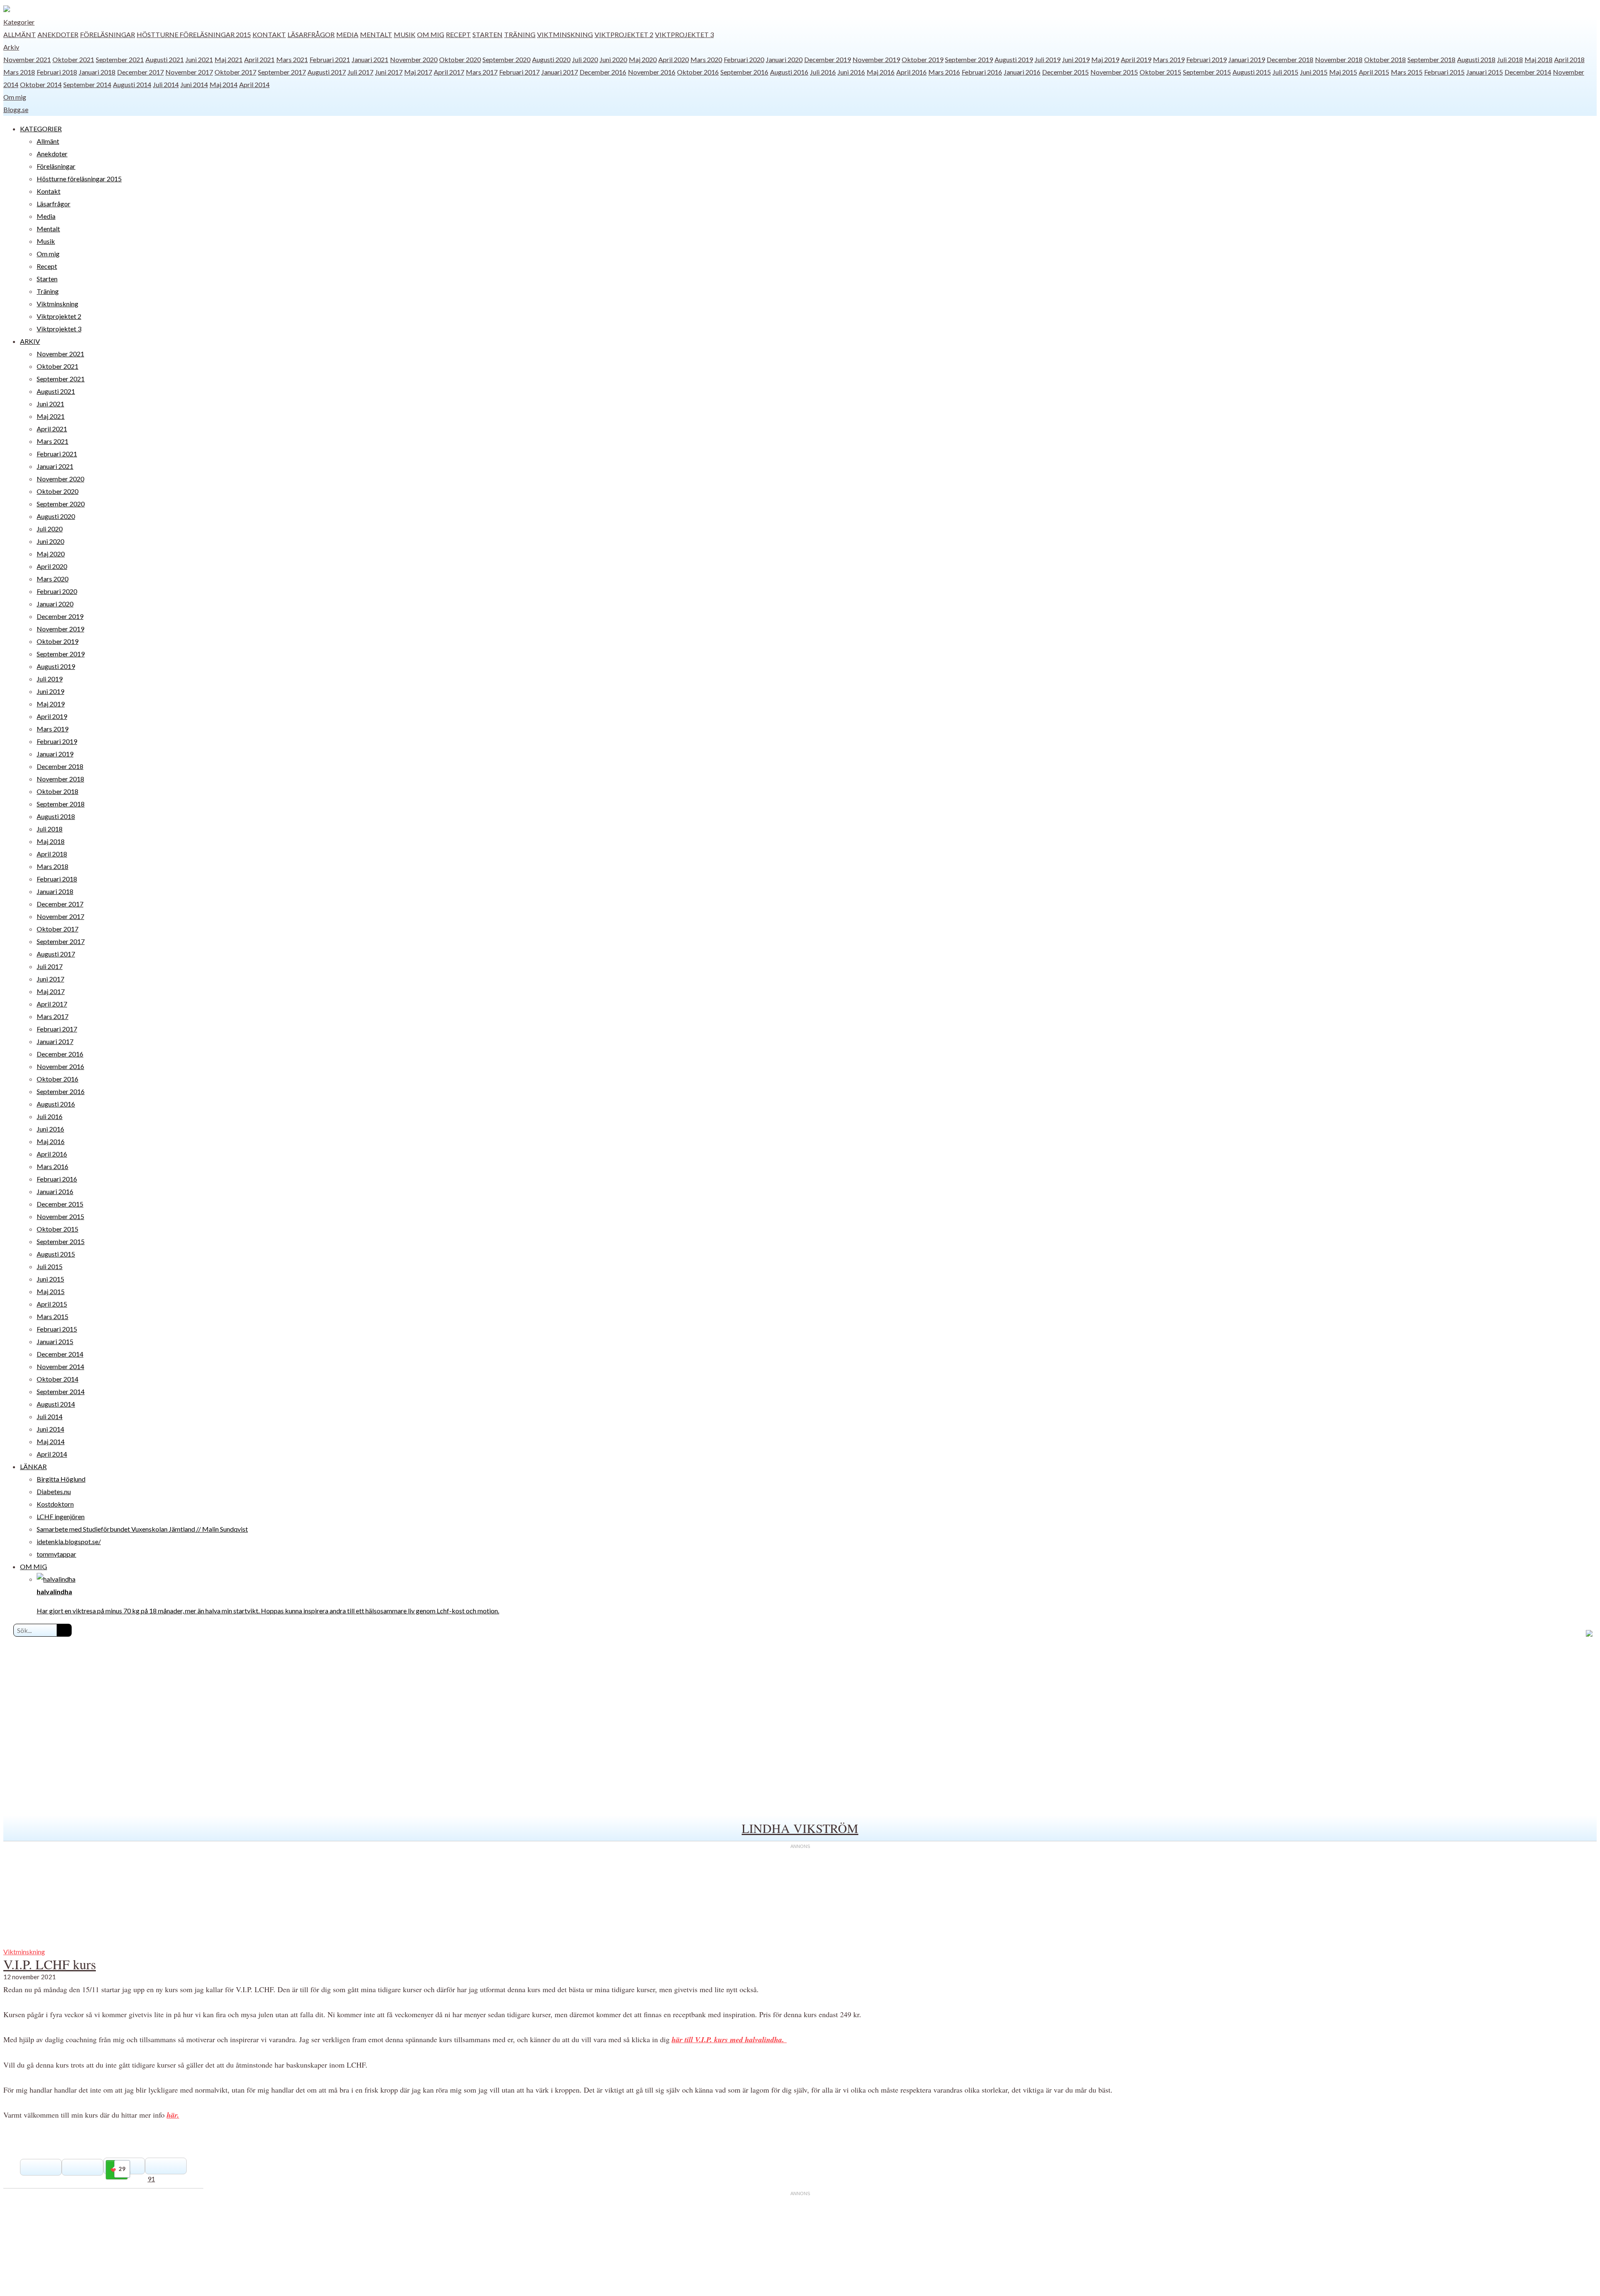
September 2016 (744, 72)
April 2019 (1136, 59)
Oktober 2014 (41, 84)
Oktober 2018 (1385, 59)
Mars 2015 (1407, 72)
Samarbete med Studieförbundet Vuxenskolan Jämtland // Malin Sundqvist (142, 1529)
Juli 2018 (1510, 59)
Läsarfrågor (311, 34)
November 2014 (60, 1366)
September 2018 (1431, 59)
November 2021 (27, 59)
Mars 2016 (944, 72)
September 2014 (87, 84)
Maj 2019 (1105, 59)
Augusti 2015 (1252, 72)
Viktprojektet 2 (624, 34)
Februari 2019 (1206, 59)
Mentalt (376, 34)
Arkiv (11, 47)
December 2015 (1065, 72)
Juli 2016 (823, 72)
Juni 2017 (389, 72)
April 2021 (259, 59)
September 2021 (120, 59)
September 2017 (282, 72)
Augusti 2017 (327, 72)
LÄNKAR (33, 1466)
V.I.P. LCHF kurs (50, 1964)
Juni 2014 (194, 84)
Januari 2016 (1022, 72)
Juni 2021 (199, 59)
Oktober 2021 (73, 59)
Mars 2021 (292, 59)
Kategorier (19, 22)
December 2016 (603, 72)
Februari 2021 (330, 59)
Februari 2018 (57, 72)
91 (151, 2179)
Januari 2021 (370, 59)
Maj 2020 (643, 59)
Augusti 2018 (1476, 59)
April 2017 (449, 72)
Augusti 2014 (132, 84)
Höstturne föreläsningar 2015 (194, 34)
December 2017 (140, 72)
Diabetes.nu (54, 1491)
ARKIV (30, 341)
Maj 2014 (224, 84)
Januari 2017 (560, 72)
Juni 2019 (1076, 59)
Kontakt (269, 34)
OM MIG (34, 1566)
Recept (458, 34)
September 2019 (969, 59)
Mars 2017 (482, 72)
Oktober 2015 (1160, 72)
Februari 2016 (982, 72)
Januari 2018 (97, 72)
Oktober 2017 (235, 72)
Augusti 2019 (1014, 59)
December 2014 (1528, 72)
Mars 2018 (19, 72)
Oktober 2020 (460, 59)
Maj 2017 (418, 72)
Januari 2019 (1247, 59)
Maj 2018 (1539, 59)
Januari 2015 (1485, 72)
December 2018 (1290, 59)
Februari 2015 (1444, 72)
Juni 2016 (851, 72)
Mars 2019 (1169, 59)
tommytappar (56, 1554)
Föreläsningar (107, 34)
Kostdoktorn (55, 1504)
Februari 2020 (744, 59)
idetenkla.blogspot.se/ (69, 1541)
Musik (405, 34)
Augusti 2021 (165, 59)
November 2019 (876, 59)
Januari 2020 (784, 59)
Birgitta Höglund (61, 1479)
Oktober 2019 (922, 59)
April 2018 (1569, 59)
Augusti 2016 (789, 72)
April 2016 (911, 72)
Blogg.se (16, 109)
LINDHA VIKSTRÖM (800, 1828)
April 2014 (254, 84)
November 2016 (652, 72)
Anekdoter (58, 34)
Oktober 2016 (698, 72)
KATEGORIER (41, 129)
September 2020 (506, 59)
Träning (520, 34)
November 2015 (1114, 72)
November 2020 (414, 59)
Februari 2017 (519, 72)
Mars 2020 (706, 59)
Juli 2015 (1285, 72)
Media (347, 34)
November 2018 (1339, 59)
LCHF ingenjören (61, 1516)
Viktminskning (565, 34)
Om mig (431, 34)
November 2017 (189, 72)
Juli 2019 (1047, 59)
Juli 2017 (360, 72)
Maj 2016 (881, 72)
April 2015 (1374, 72)
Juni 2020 (613, 59)
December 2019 (827, 59)
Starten (487, 34)
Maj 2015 (1343, 72)
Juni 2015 (1314, 72)
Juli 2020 (585, 59)
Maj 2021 (229, 59)
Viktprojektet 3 (684, 34)
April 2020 (674, 59)
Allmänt (20, 34)
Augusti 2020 (551, 59)
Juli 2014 (166, 84)
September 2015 (1207, 72)
